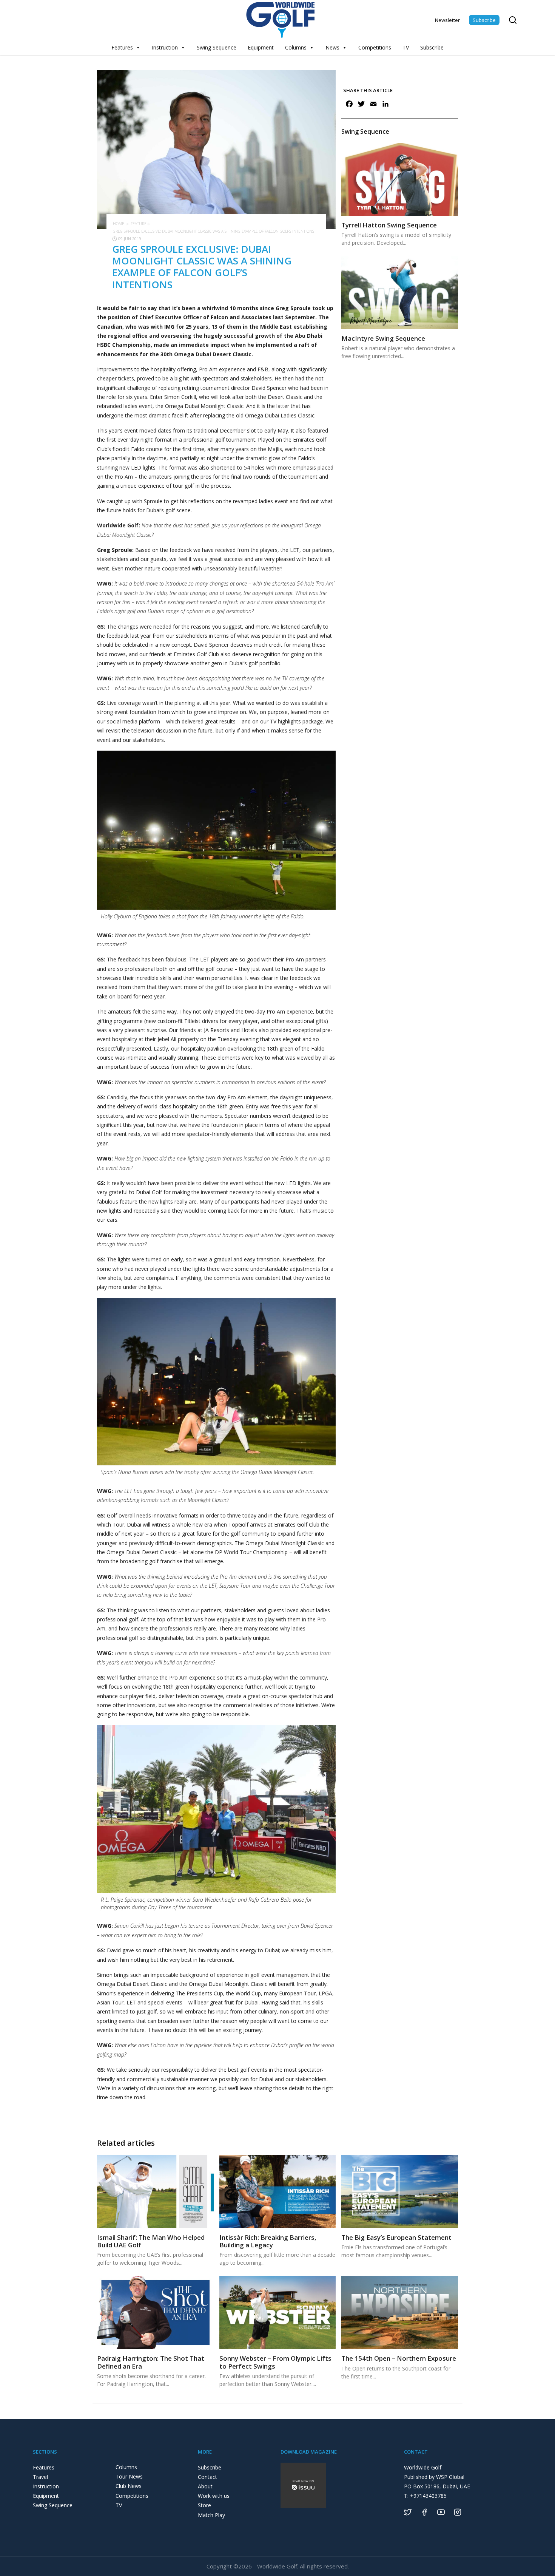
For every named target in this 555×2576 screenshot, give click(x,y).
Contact (207, 2477)
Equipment (261, 47)
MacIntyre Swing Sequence (383, 338)
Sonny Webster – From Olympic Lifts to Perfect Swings (275, 2362)
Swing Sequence (217, 47)
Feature (139, 224)
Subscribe (484, 20)
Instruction (165, 47)
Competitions (375, 47)
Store (204, 2505)
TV (406, 47)
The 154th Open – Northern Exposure (399, 2358)
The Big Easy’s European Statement (396, 2237)
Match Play (211, 2515)
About (205, 2486)
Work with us (214, 2496)
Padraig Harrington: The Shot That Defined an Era (151, 2362)
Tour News (129, 2476)
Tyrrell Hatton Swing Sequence (389, 225)
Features (122, 47)
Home (119, 224)
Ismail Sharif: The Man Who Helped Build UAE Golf (151, 2241)
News (332, 47)
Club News (129, 2486)
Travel (40, 2477)
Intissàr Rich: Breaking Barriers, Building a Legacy (268, 2241)
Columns (296, 47)
